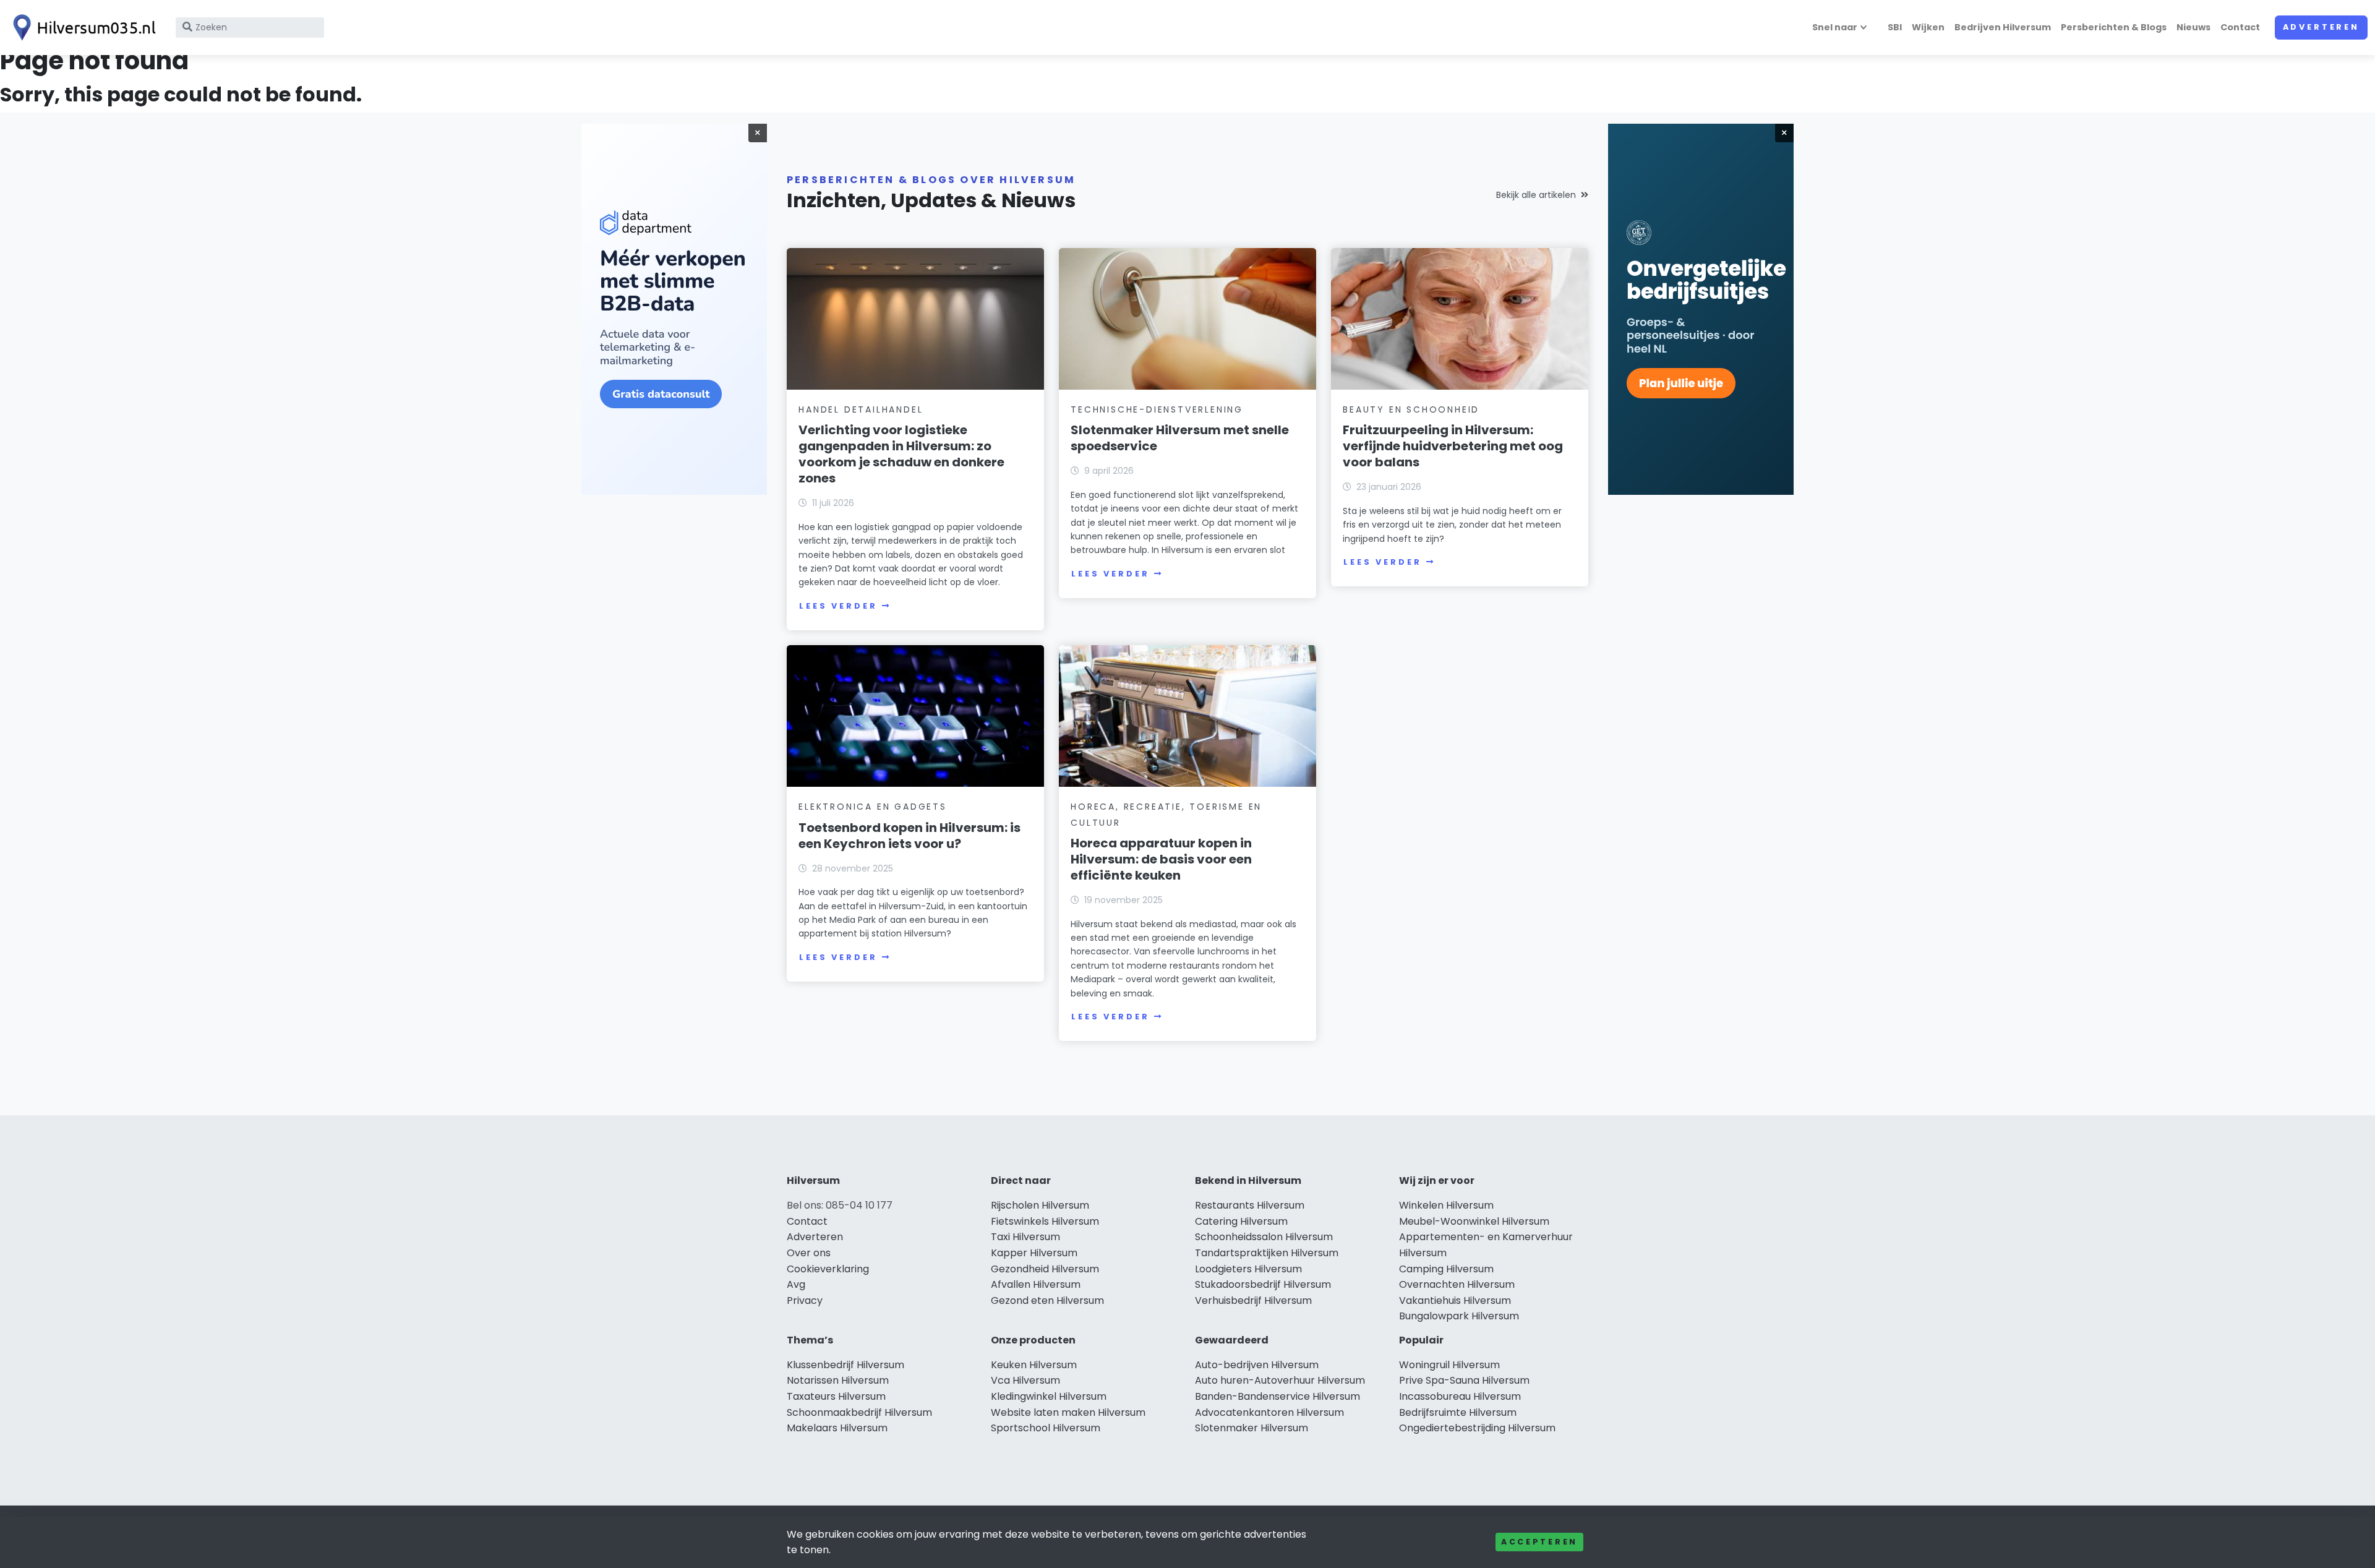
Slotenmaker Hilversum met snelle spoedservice (1180, 438)
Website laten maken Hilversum (1068, 1412)
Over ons (809, 1253)
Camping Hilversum (1446, 1269)
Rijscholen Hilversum (1040, 1205)
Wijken (1928, 27)
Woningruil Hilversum (1449, 1365)
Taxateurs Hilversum (836, 1396)
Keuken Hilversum (1034, 1365)
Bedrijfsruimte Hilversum (1458, 1412)
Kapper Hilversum (1034, 1253)
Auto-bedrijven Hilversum (1257, 1365)
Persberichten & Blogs (2114, 27)
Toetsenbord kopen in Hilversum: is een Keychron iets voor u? (909, 836)
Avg (796, 1284)
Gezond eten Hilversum (1047, 1300)
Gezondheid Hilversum (1045, 1269)
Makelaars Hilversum (837, 1428)
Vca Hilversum (1025, 1380)
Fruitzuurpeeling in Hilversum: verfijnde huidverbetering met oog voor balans (1453, 446)
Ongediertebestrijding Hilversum (1477, 1428)
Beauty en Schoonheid (1411, 409)
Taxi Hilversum (1025, 1237)
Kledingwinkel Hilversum (1049, 1396)
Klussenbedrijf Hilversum (845, 1365)
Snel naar (1835, 27)
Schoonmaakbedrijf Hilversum (859, 1412)
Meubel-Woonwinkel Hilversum (1474, 1221)
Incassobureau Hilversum (1460, 1396)
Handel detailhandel (861, 409)
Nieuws (2193, 27)
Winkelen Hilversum (1446, 1205)
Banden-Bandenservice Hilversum (1277, 1396)
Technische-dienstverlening (1157, 409)
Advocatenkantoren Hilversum (1269, 1412)
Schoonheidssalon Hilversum (1264, 1237)
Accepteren (1539, 1542)
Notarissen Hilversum (838, 1380)
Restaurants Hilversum (1250, 1205)
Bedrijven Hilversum (2003, 27)
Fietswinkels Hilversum (1045, 1221)
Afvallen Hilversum (1036, 1284)
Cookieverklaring (828, 1269)
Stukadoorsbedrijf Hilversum (1263, 1284)
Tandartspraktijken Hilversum (1267, 1253)
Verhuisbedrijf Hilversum (1253, 1300)
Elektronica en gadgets (873, 807)
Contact (2240, 27)
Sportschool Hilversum (1046, 1428)
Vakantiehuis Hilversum (1455, 1300)
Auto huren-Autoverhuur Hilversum (1280, 1380)
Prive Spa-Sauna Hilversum (1464, 1380)
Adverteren (2321, 27)
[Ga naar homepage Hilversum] (82, 28)
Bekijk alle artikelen (1536, 195)
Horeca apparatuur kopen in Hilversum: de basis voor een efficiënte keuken (1161, 859)
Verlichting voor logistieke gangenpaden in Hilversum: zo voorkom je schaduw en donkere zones (901, 454)
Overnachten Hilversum (1457, 1284)
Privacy (805, 1300)
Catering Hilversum (1241, 1221)
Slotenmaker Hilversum (1252, 1428)
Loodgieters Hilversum (1248, 1269)
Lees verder (838, 606)
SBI (1895, 27)
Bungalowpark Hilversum (1459, 1316)
